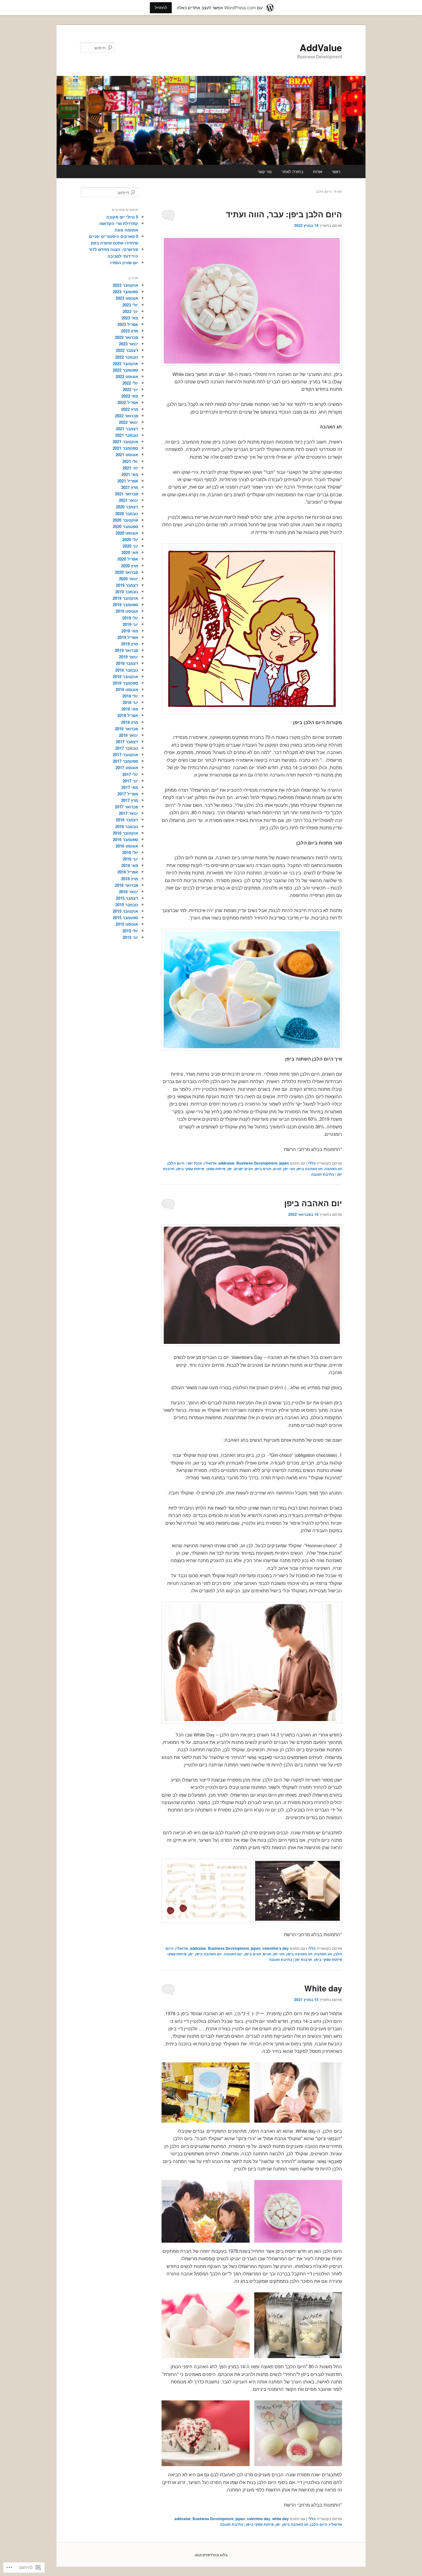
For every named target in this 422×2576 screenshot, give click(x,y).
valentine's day (276, 1948)
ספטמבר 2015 (125, 917)
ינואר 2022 (129, 422)
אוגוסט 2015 (127, 924)
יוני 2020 (130, 546)
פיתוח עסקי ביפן (190, 1169)
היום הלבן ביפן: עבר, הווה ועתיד (284, 214)
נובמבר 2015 (127, 905)
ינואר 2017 (129, 813)
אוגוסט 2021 (127, 454)
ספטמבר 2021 (125, 448)
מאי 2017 (130, 787)
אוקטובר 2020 (125, 520)
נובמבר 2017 (127, 748)
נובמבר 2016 (127, 826)
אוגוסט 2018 (127, 689)
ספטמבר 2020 (125, 526)
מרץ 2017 (130, 800)
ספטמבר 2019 (125, 604)
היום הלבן (176, 1163)
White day (323, 1988)
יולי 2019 (130, 618)
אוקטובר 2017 (125, 754)
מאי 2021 (130, 474)
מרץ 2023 (130, 331)
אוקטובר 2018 (125, 676)
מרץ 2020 (130, 566)
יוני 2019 (130, 624)
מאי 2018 (130, 709)
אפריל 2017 (128, 794)
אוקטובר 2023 (125, 285)
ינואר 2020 (129, 579)
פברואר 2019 (127, 650)
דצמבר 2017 (127, 742)
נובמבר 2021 (127, 435)
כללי (312, 1163)
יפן (230, 1169)
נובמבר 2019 (127, 592)
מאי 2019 (130, 631)
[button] (298, 2092)
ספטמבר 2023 (125, 292)
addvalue (226, 1163)
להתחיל (161, 8)
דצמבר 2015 (127, 898)
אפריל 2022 (128, 402)
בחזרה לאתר (292, 171)
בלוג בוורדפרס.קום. (211, 2555)
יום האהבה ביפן (313, 1203)
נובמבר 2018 (127, 670)
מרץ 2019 (130, 644)
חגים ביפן (263, 1169)
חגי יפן (289, 1169)
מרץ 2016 (130, 879)
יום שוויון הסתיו (124, 263)
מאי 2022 (130, 396)
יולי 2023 (130, 305)
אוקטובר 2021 (125, 442)
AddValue (321, 47)
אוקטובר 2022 (125, 363)
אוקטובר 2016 (125, 833)
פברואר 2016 (127, 885)
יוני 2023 (130, 311)
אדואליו (210, 1163)
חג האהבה (333, 1169)
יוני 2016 (130, 859)
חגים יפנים (243, 1169)
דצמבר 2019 (127, 585)
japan (284, 1163)
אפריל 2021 (128, 481)
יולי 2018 (130, 696)
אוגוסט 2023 (127, 298)
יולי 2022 (130, 383)
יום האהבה (233, 1954)
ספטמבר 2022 (125, 370)
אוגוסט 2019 (127, 611)
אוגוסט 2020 (127, 533)
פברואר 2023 (127, 337)
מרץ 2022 (130, 409)
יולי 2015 (130, 931)
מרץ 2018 (130, 722)
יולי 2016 (130, 852)
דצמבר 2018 (127, 663)
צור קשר (265, 171)
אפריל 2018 (128, 715)
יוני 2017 (130, 781)
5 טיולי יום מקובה (122, 217)
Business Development (257, 1163)
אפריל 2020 (128, 559)
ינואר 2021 (129, 500)
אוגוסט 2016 (127, 846)
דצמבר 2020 (127, 507)
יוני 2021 (130, 468)
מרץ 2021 (130, 487)
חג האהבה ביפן (310, 1169)
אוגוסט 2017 (127, 767)
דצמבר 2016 (127, 820)
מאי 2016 (130, 865)
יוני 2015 (130, 937)
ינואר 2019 (129, 657)
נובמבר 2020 (127, 513)
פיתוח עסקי (216, 1169)
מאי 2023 (130, 318)
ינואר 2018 (129, 735)
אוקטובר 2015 (125, 911)
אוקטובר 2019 (125, 598)
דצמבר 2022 (127, 350)
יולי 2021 (130, 461)
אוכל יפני (194, 1163)
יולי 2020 (130, 539)
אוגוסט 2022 (127, 376)
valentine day (259, 2519)
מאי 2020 (130, 552)
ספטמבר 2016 (125, 839)
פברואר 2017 (127, 807)
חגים (277, 1169)
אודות (318, 171)
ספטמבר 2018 (125, 683)
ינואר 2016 (129, 892)
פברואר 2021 (127, 494)
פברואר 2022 (127, 416)
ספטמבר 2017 (125, 761)
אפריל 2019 (128, 637)
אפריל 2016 (128, 872)
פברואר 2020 (127, 572)
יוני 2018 (130, 702)
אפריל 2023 (128, 324)
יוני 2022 (130, 389)
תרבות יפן (304, 1959)
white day (281, 2519)
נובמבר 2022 (127, 357)
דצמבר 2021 (127, 429)
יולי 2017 (130, 774)
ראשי (336, 171)
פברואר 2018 (127, 729)
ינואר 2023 (129, 344)
